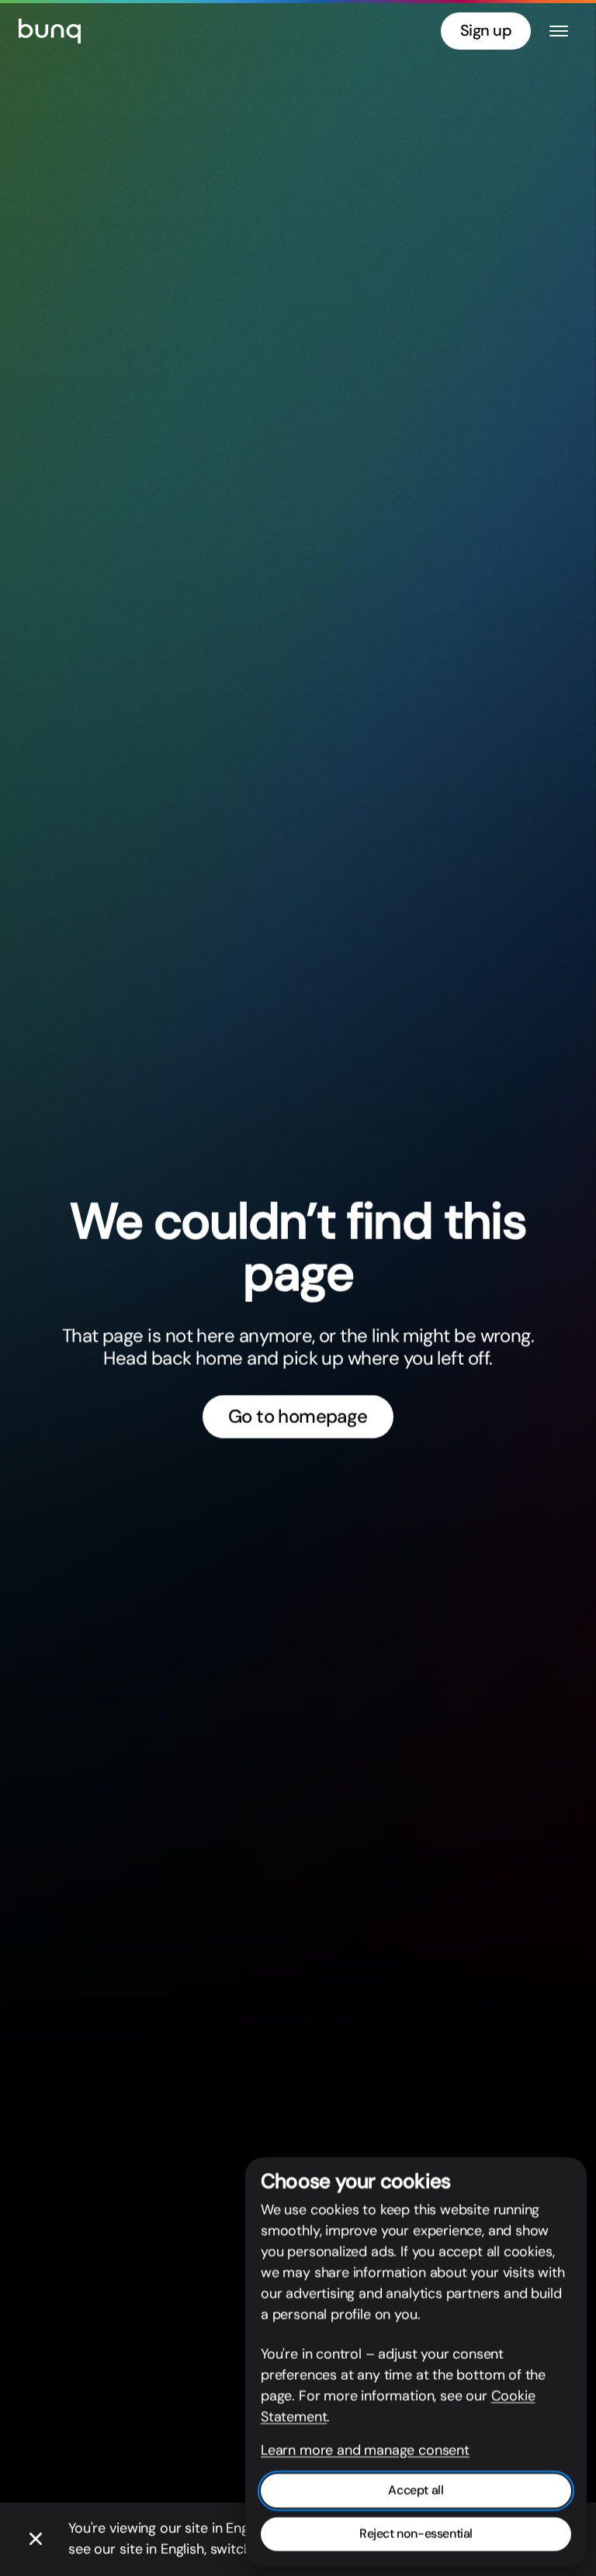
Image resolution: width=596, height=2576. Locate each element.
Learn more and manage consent (365, 2450)
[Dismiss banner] (36, 2540)
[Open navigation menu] (559, 31)
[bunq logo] (50, 31)
